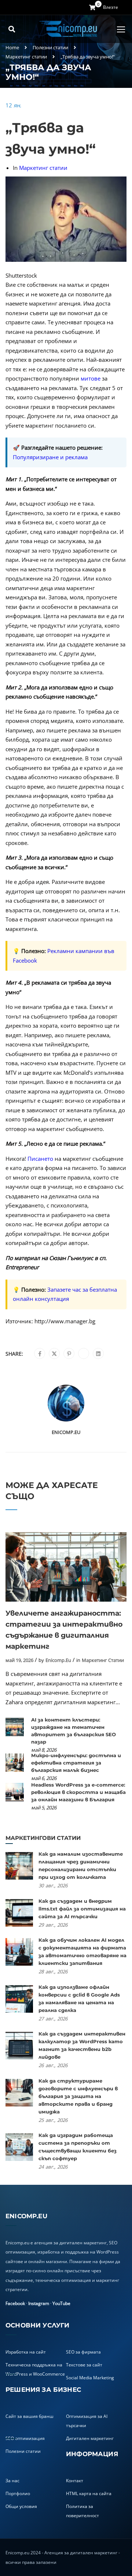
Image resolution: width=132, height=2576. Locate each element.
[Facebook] (40, 1354)
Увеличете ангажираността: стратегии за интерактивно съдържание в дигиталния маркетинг (64, 1630)
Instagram (39, 2303)
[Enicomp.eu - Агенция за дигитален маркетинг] (69, 29)
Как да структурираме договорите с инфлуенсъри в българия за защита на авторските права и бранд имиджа (78, 2096)
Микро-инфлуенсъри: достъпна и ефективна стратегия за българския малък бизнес (76, 1763)
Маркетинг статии (26, 57)
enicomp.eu (66, 1432)
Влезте (111, 7)
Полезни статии (50, 47)
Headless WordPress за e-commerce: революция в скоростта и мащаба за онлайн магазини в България (78, 1792)
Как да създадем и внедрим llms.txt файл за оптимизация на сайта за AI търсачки (82, 1909)
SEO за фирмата (83, 2352)
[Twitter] (54, 1354)
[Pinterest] (69, 1354)
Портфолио (18, 2493)
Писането (40, 1159)
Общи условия (21, 2506)
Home (12, 47)
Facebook (15, 2303)
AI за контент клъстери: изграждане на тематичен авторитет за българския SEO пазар (74, 1731)
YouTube (61, 2303)
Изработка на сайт (26, 2352)
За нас (12, 2481)
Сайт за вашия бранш (30, 2416)
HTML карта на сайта (89, 2493)
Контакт (75, 2481)
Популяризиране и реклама (50, 457)
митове (90, 378)
